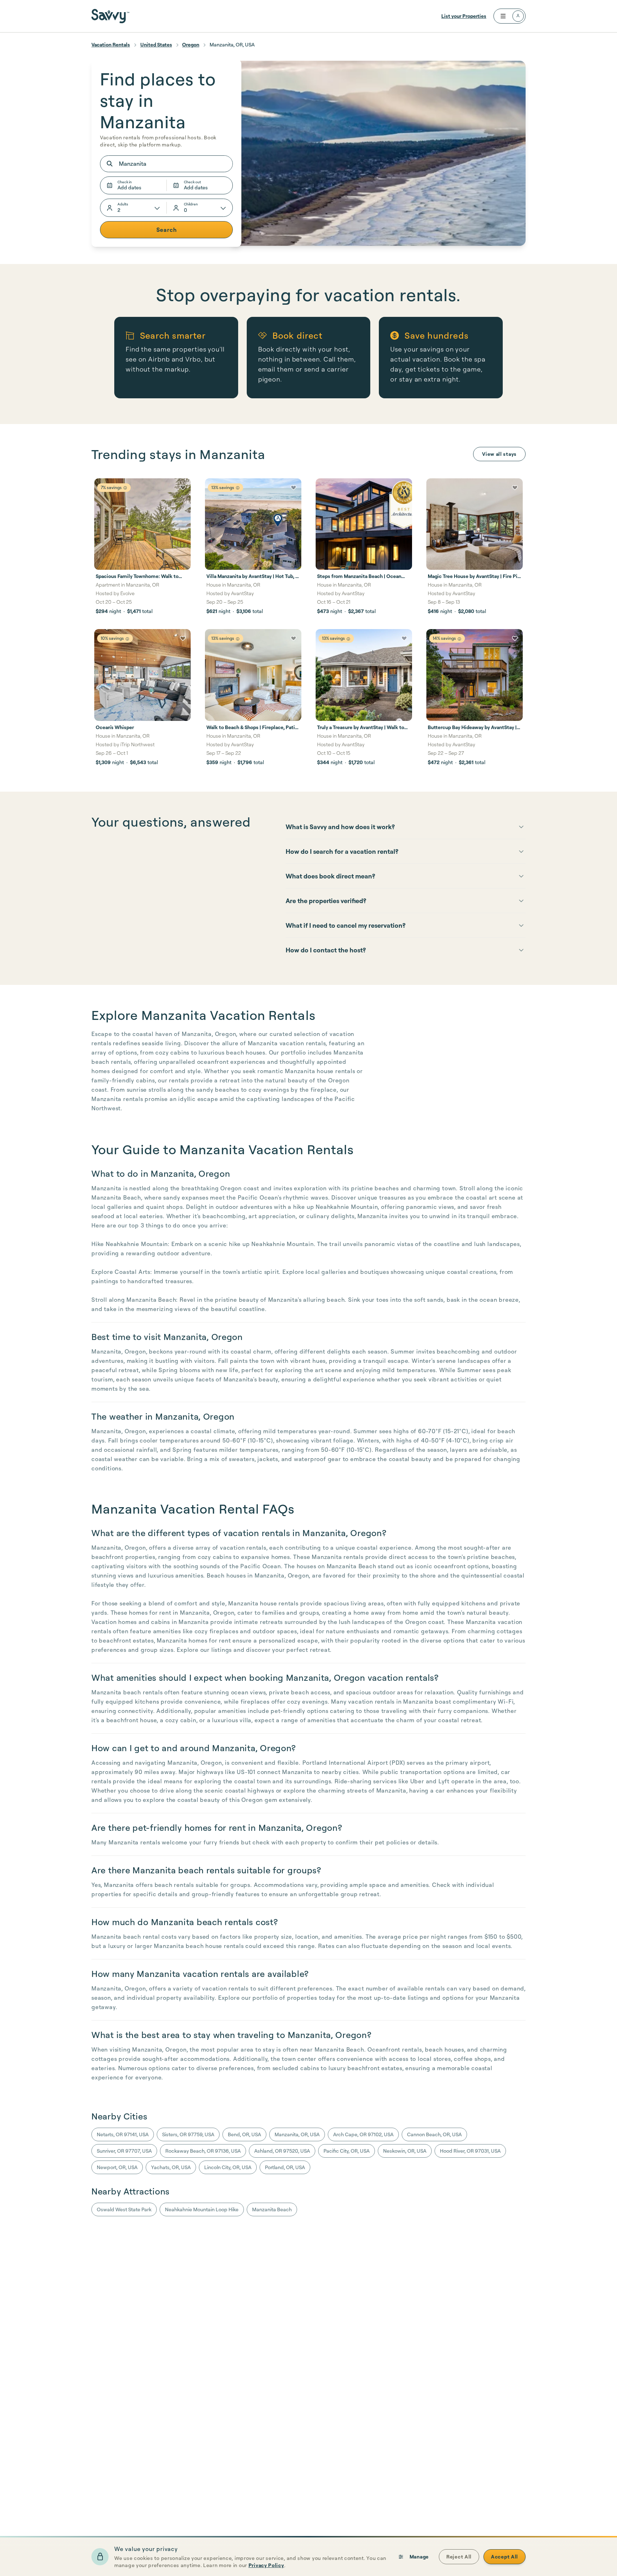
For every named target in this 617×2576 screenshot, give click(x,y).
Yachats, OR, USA (171, 2167)
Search (167, 230)
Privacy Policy (266, 2565)
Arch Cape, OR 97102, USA (363, 2134)
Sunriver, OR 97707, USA (124, 2151)
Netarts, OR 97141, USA (123, 2134)
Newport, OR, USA (117, 2167)
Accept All (505, 2557)
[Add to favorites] (183, 488)
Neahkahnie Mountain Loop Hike (202, 2209)
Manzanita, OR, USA (297, 2134)
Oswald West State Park (124, 2209)
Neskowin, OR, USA (405, 2151)
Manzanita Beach (272, 2209)
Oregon (191, 44)
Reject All (459, 2557)
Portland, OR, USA (285, 2167)
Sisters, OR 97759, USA (188, 2134)
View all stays (499, 454)
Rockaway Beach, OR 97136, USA (203, 2151)
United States (156, 44)
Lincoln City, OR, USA (228, 2167)
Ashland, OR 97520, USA (282, 2151)
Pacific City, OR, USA (347, 2151)
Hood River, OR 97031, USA (470, 2151)
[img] (125, 488)
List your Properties (464, 16)
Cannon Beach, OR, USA (434, 2134)
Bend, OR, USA (244, 2134)
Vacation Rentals (111, 44)
